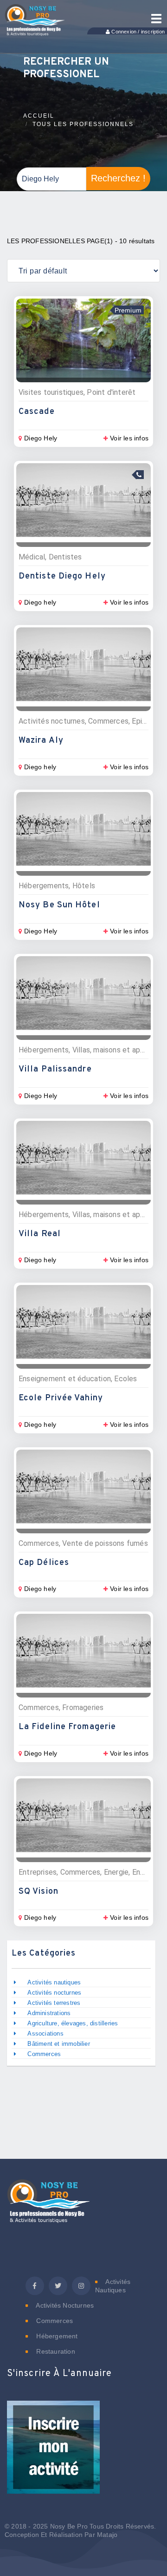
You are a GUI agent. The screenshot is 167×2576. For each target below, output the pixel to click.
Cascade (37, 412)
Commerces (44, 2054)
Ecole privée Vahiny (61, 1398)
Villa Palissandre (55, 1069)
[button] (53, 2453)
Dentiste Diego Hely (62, 576)
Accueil (39, 116)
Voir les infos (129, 438)
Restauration (55, 2351)
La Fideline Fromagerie (67, 1727)
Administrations (49, 2013)
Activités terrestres (54, 2003)
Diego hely (40, 602)
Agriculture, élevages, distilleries (73, 2023)
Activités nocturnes (54, 1993)
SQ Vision (39, 1892)
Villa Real (40, 1234)
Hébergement (56, 2336)
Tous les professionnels (83, 124)
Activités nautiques (54, 1982)
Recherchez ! (118, 178)
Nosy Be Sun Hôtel (59, 905)
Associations (45, 2034)
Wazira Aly (41, 741)
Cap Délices (44, 1563)
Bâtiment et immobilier (58, 2044)
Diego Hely (41, 438)
